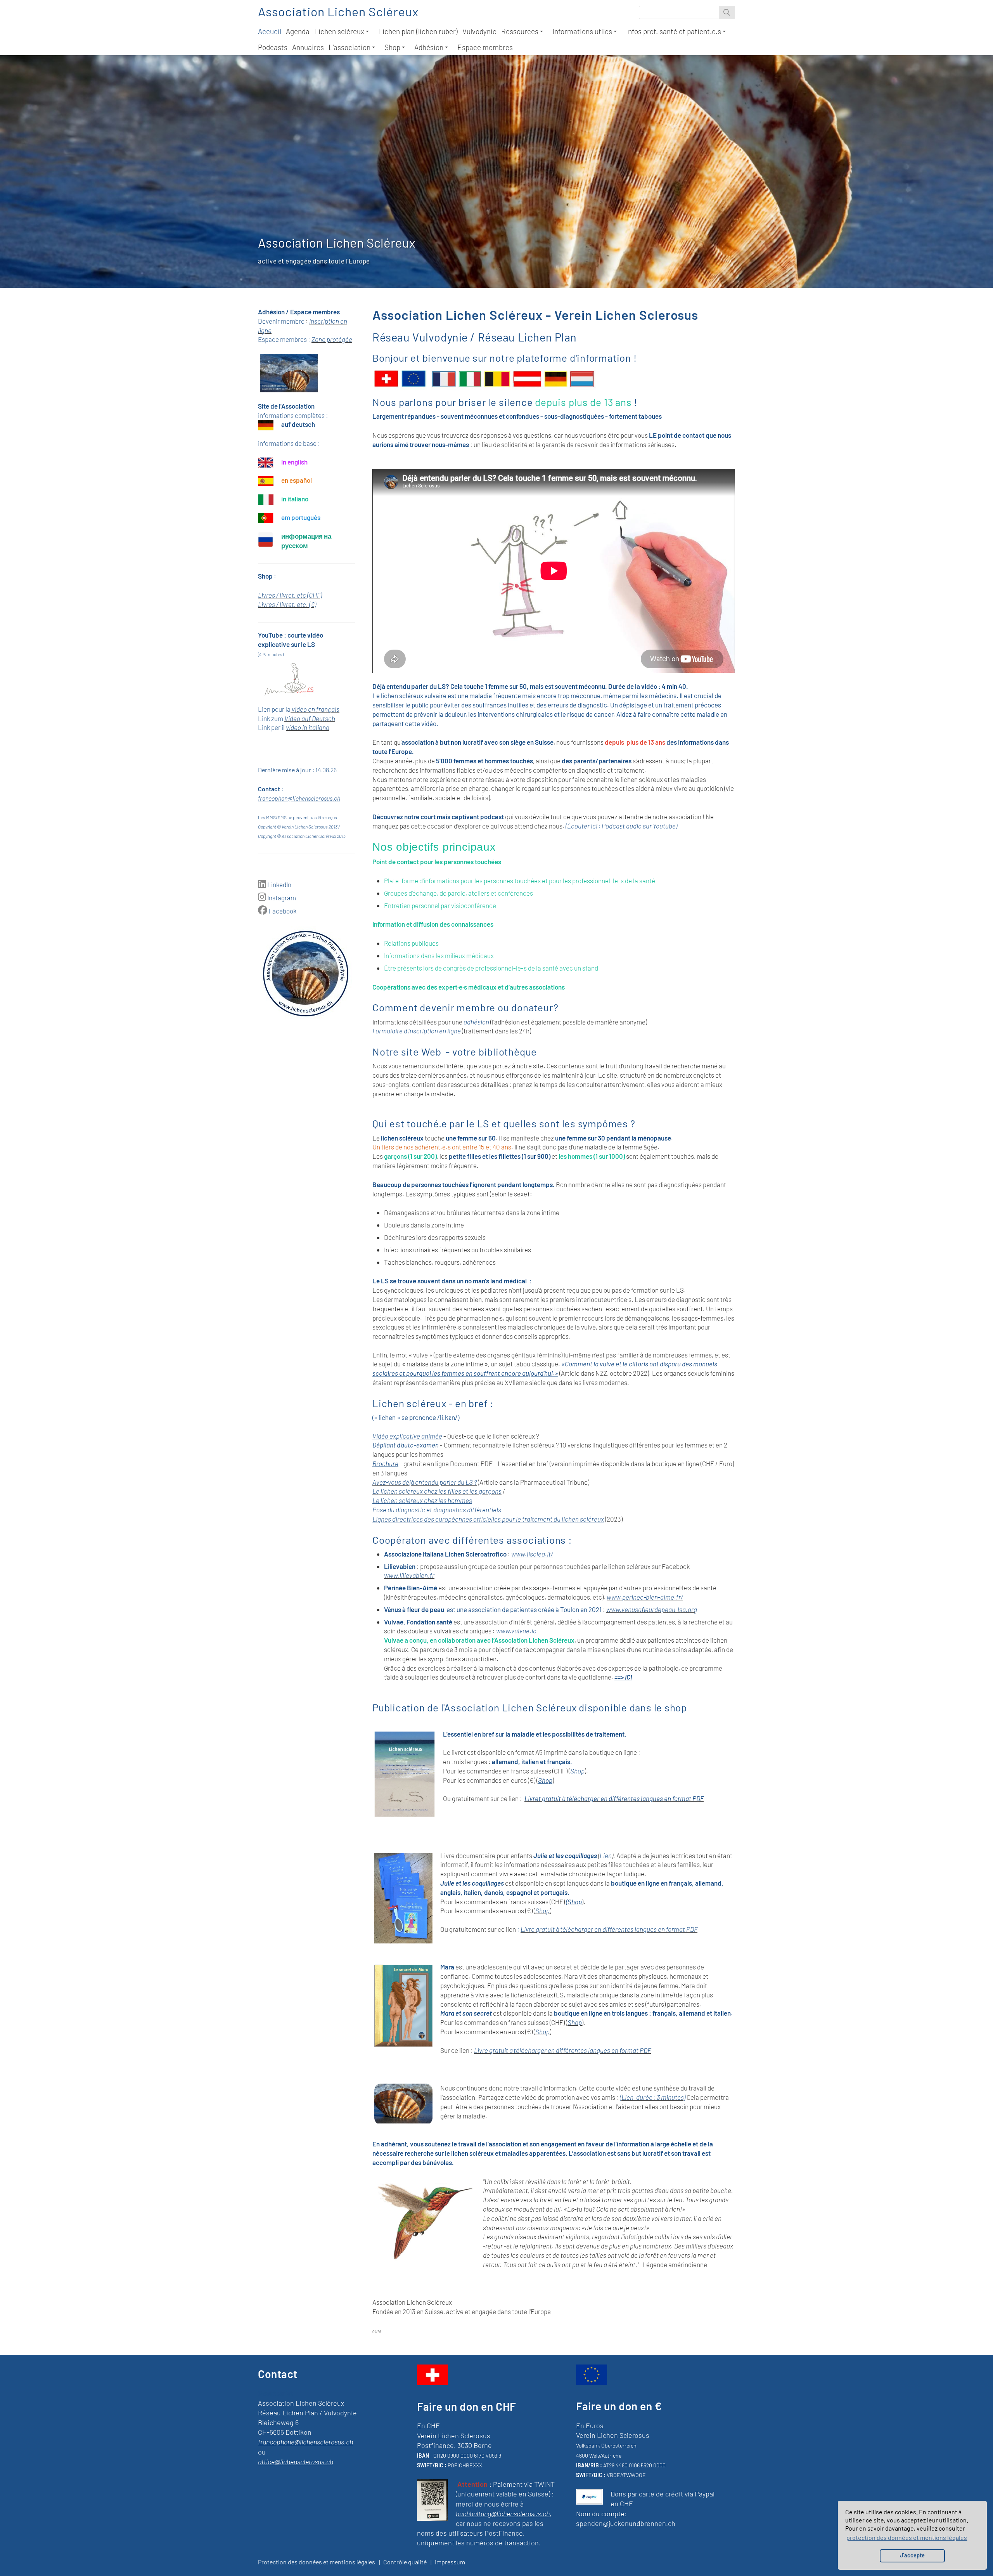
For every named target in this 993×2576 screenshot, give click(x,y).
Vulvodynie (479, 31)
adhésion (476, 1022)
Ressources (520, 31)
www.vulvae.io (516, 1631)
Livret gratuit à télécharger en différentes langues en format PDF (614, 1798)
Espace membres (485, 47)
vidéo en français (316, 709)
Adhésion (429, 47)
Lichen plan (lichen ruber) (418, 31)
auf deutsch (298, 424)
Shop (392, 47)
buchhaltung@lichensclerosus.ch (503, 2514)
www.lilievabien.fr (409, 1575)
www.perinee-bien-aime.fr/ (645, 1597)
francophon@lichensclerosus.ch (299, 798)
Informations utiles (582, 31)
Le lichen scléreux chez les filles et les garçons (437, 1491)
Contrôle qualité (405, 2562)
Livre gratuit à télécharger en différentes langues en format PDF (609, 1929)
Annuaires (308, 47)
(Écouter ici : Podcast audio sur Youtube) (621, 826)
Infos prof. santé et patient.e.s (674, 31)
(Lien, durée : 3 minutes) (653, 2097)
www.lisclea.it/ (532, 1554)
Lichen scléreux (339, 31)
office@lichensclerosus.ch (296, 2462)
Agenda (298, 31)
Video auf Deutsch (310, 718)
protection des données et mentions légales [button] (907, 2537)
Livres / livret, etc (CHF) (290, 595)
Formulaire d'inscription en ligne (417, 1031)
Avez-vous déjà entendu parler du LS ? (425, 1482)
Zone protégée (332, 339)
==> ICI (623, 1677)
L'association (349, 47)
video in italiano (308, 727)
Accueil (270, 31)
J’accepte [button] (912, 2555)
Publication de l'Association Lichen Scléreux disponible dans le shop (530, 1707)
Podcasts (273, 47)
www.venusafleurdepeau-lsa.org (652, 1609)
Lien (606, 1855)
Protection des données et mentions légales (317, 2562)
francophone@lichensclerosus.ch (305, 2442)
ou (262, 2452)
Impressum (450, 2562)
